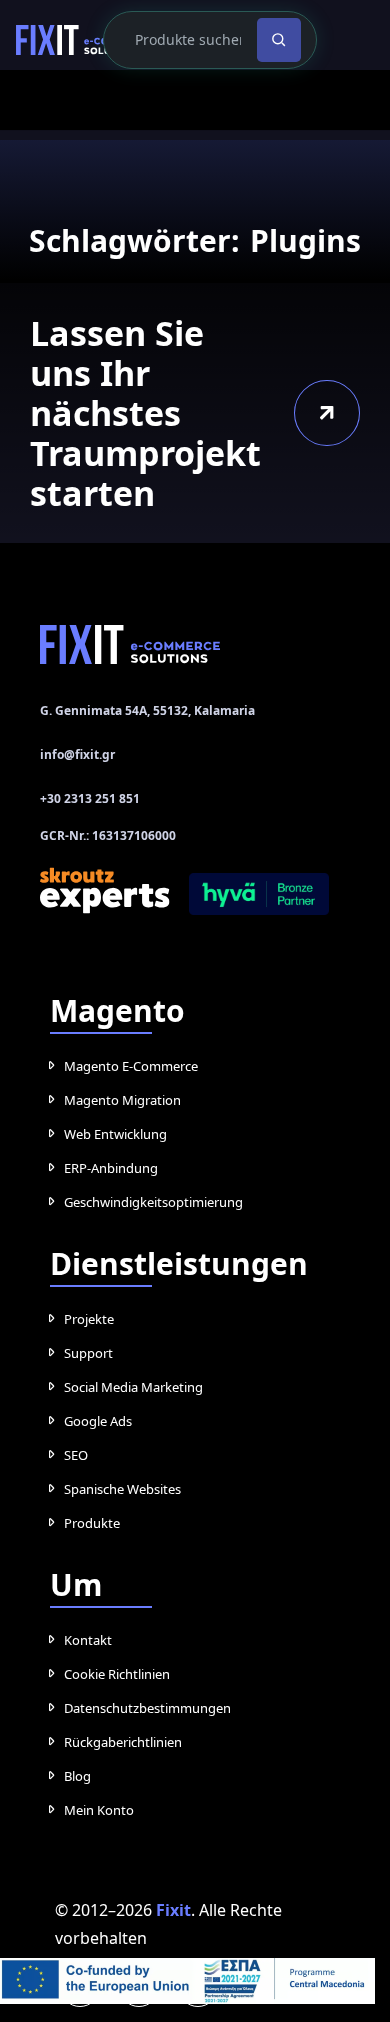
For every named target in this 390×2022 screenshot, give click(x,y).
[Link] (83, 40)
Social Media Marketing (134, 1387)
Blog (77, 1776)
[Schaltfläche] (326, 412)
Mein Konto (98, 1810)
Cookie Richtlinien (118, 1674)
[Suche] (274, 40)
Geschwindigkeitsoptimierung (155, 1202)
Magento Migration (122, 1100)
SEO (76, 1455)
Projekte (89, 1319)
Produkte (92, 1523)
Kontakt (87, 1640)
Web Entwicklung (115, 1134)
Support (89, 1353)
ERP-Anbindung (111, 1168)
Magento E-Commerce (132, 1066)
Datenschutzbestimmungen (150, 1708)
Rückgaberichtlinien (124, 1742)
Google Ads (99, 1421)
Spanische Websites (126, 1489)
